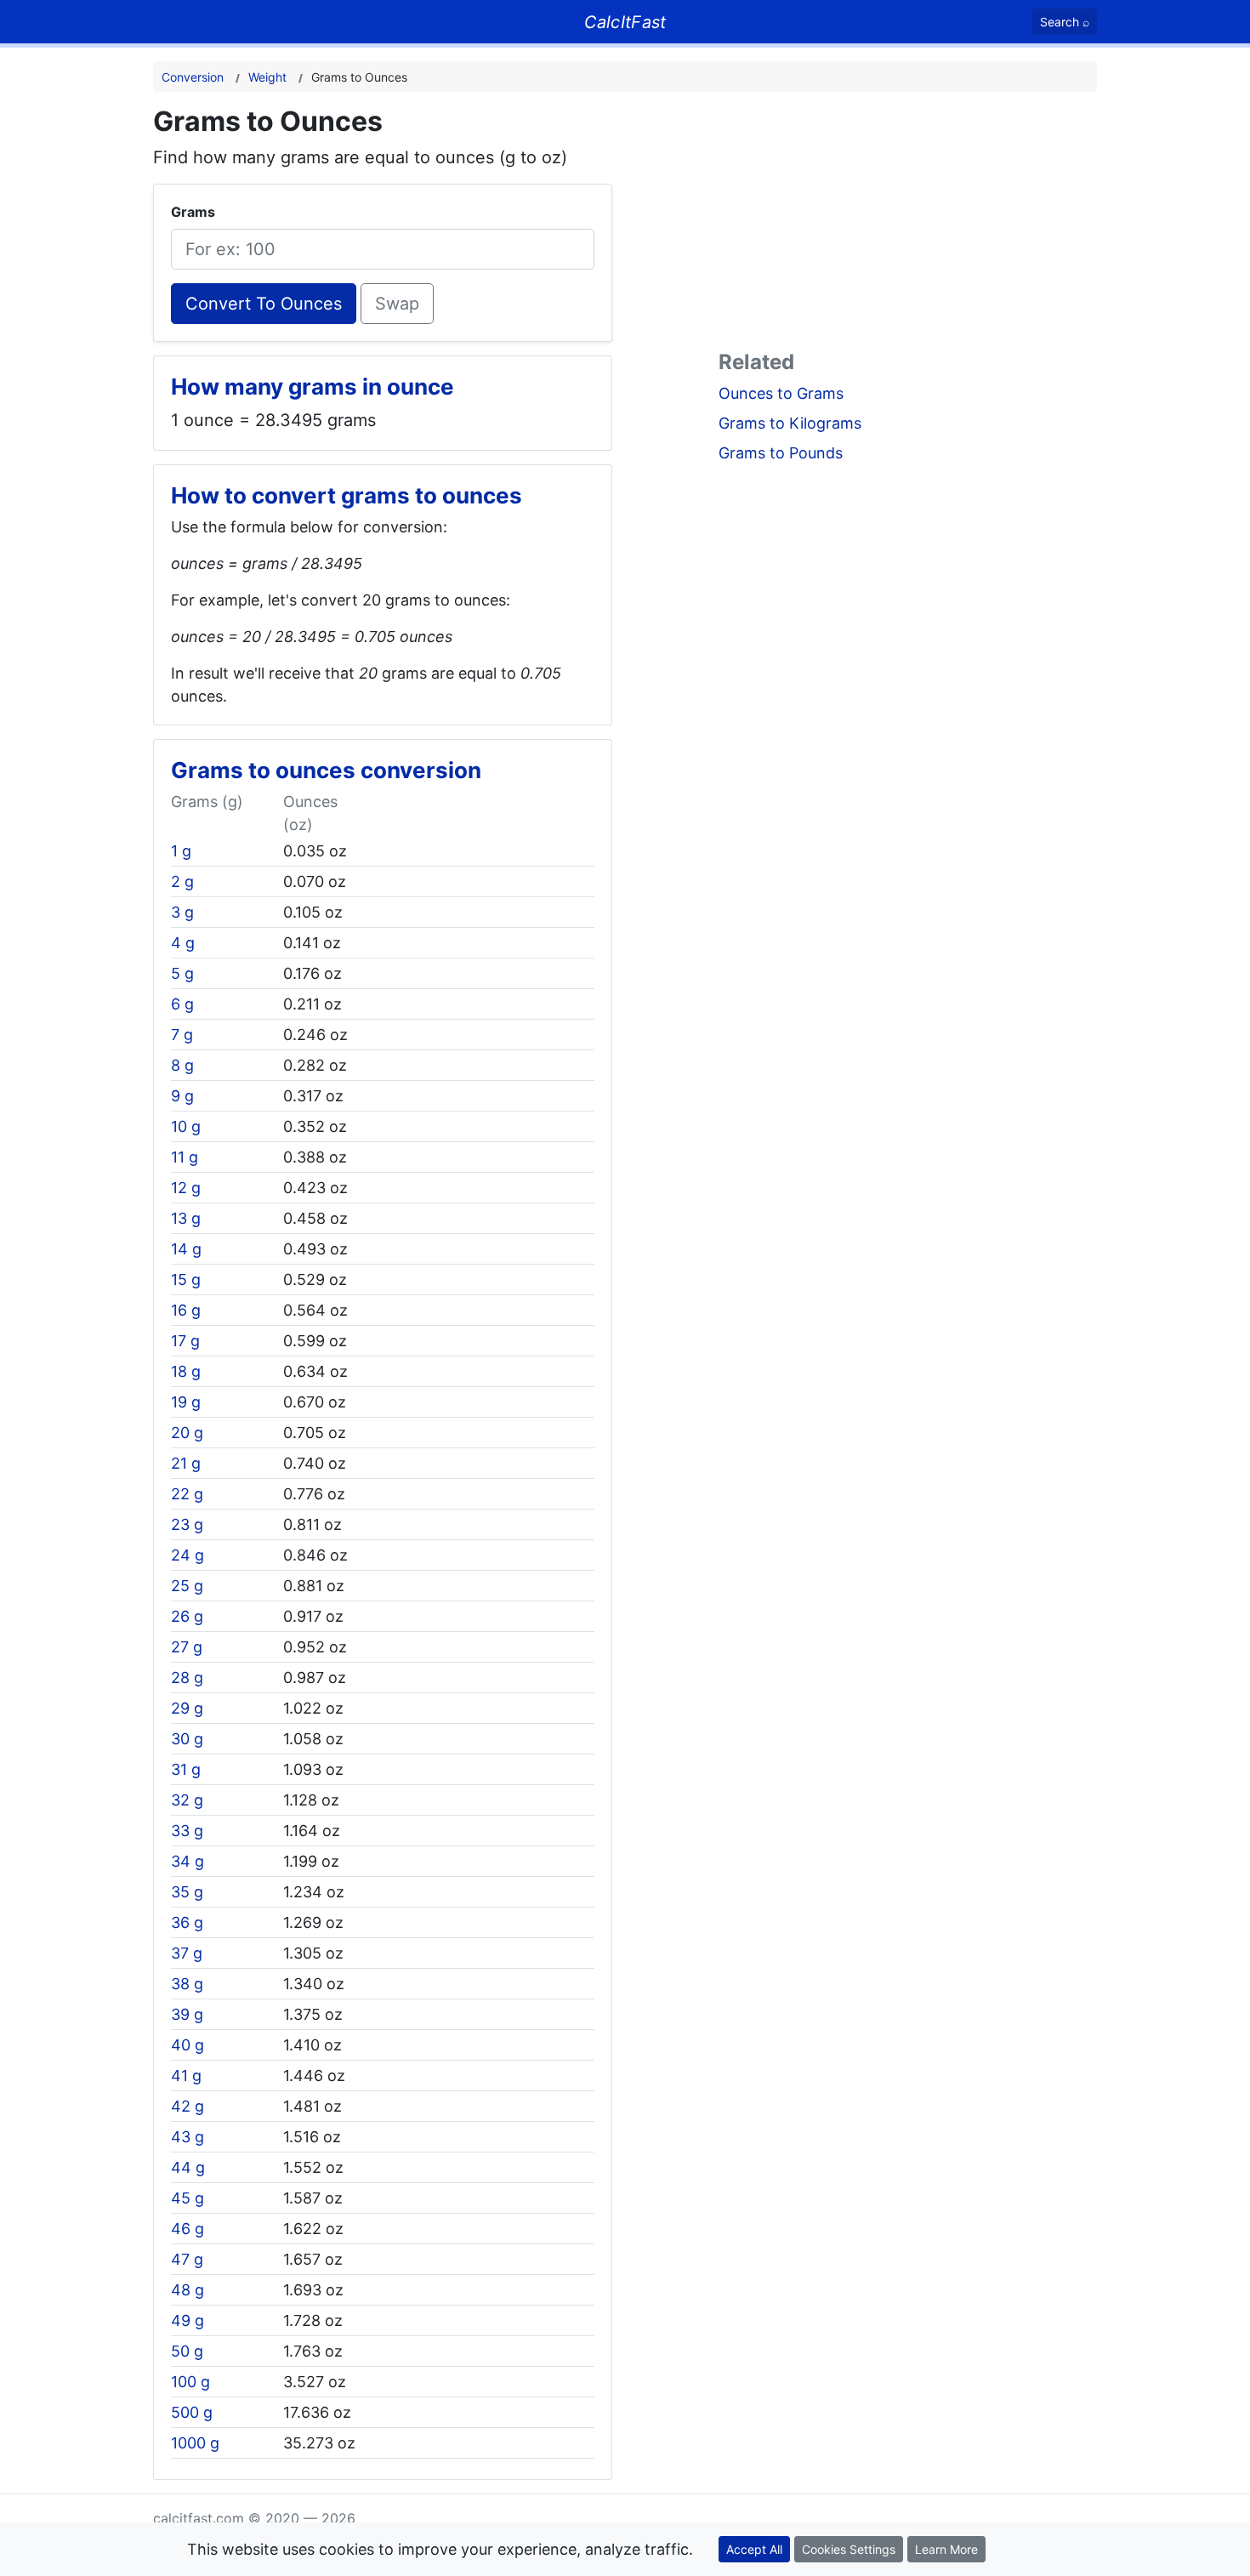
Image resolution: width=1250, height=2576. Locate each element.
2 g (182, 881)
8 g (182, 1065)
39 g (187, 2014)
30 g (187, 1739)
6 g (182, 1004)
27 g (187, 1647)
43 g (187, 2137)
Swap (397, 304)
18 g (186, 1371)
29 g (187, 1708)
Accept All (754, 2549)
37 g (187, 1953)
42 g (187, 2106)
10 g (186, 1126)
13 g (186, 1218)
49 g (187, 2320)
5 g (182, 973)
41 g (186, 2076)
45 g (187, 2198)
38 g (187, 1984)
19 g (186, 1402)
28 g (187, 1678)
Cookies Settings (849, 2549)
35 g (187, 1892)
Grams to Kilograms (790, 423)
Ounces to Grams (781, 393)
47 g (187, 2259)
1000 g (195, 2443)
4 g (183, 943)
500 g (192, 2412)
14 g (186, 1249)
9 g (182, 1096)
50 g (187, 2351)
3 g (182, 912)
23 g (187, 1524)
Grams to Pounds (781, 453)
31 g (186, 1769)
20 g (187, 1433)
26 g (187, 1616)
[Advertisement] (908, 225)
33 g (187, 1831)
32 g (187, 1800)
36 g (187, 1922)
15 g (186, 1279)
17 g (185, 1341)
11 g (185, 1157)
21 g (186, 1463)
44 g (188, 2167)
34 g (187, 1861)
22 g (187, 1494)
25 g (187, 1586)
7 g (182, 1035)
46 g (187, 2229)
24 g (187, 1555)
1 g (181, 851)
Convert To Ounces (264, 304)
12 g (186, 1188)
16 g (186, 1310)
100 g (190, 2382)
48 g (187, 2290)
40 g (187, 2045)
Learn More (946, 2549)
